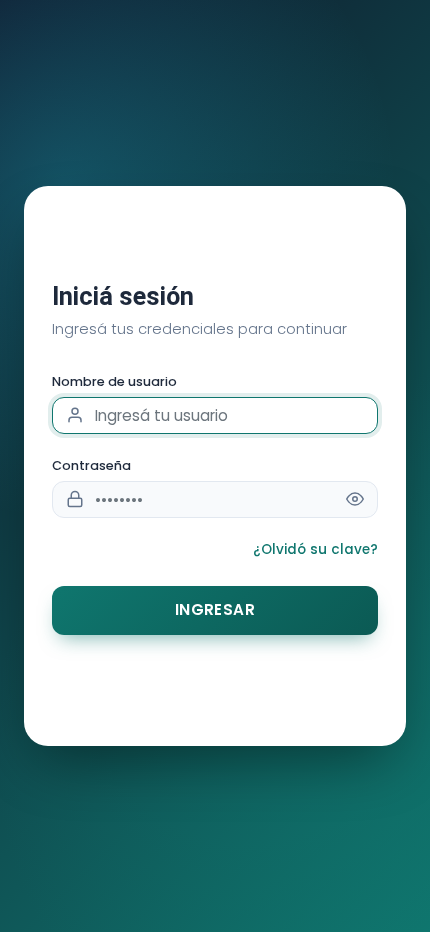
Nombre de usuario (114, 381)
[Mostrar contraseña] (355, 499)
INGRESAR (215, 609)
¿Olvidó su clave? (315, 549)
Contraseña (91, 465)
